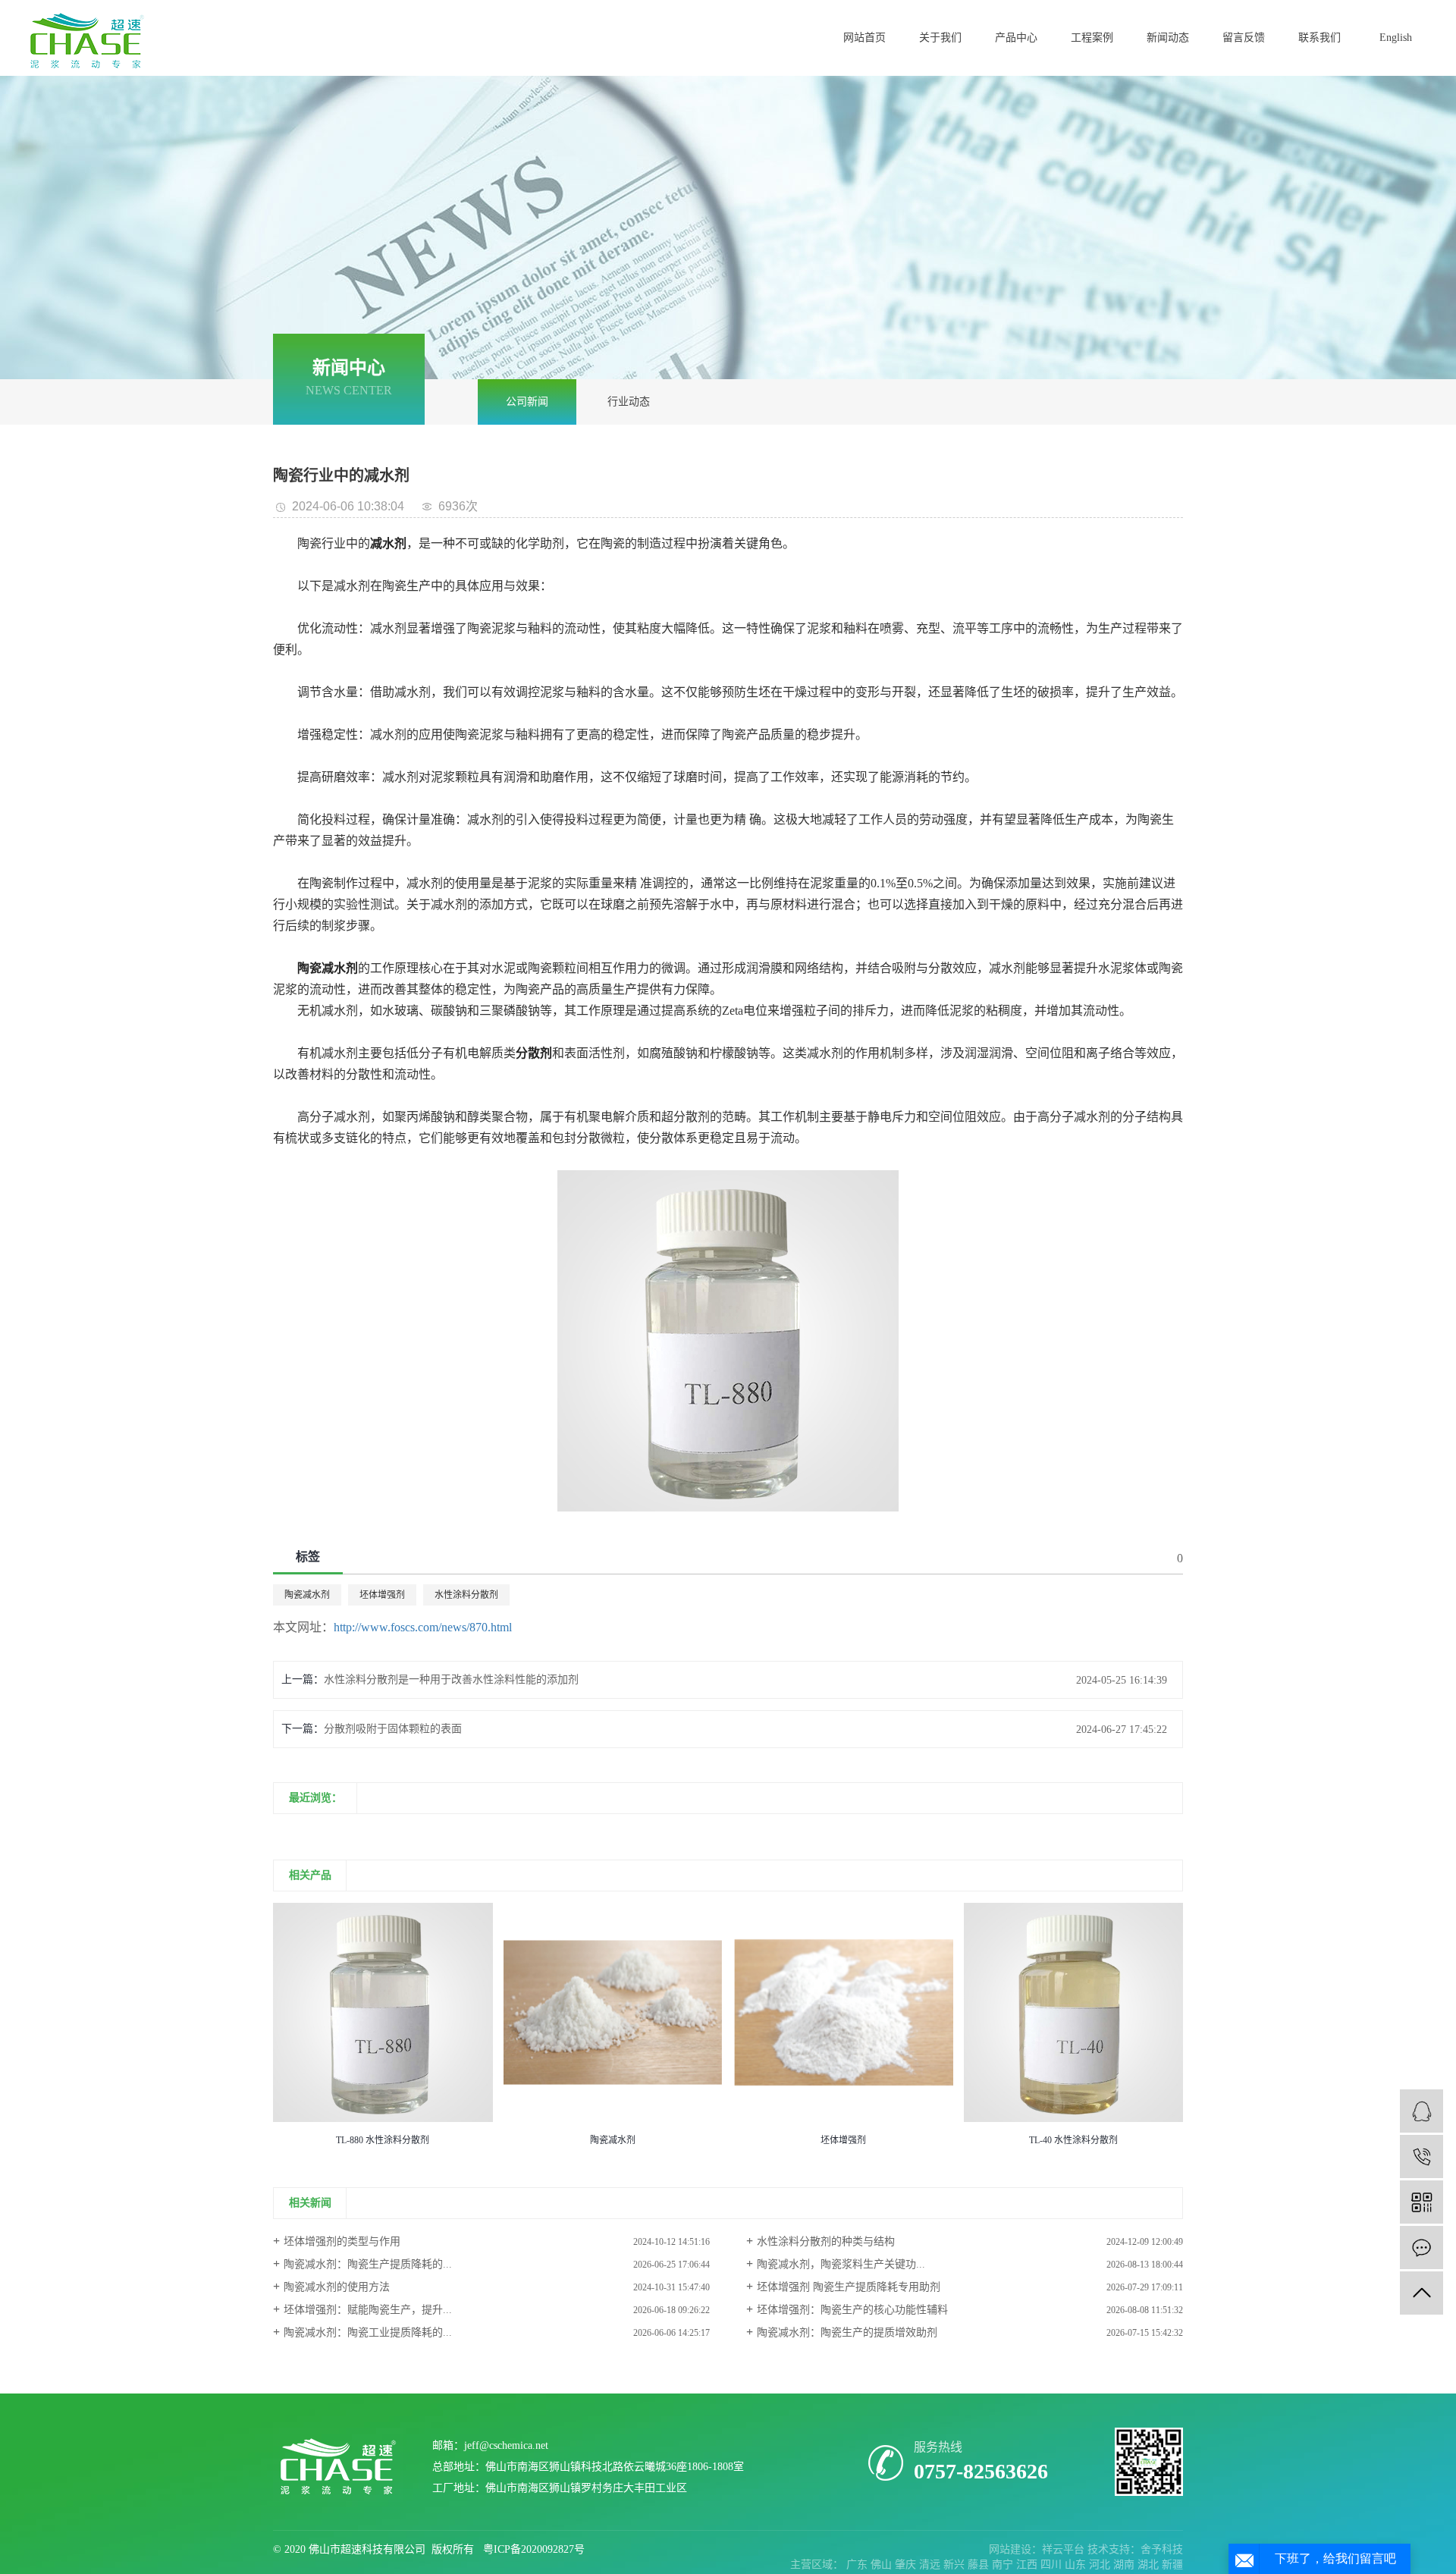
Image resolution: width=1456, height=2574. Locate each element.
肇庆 (907, 2565)
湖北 (1150, 2565)
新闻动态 (1168, 38)
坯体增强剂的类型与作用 (342, 2241)
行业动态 (629, 402)
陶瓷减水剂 (307, 1595)
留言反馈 (1244, 38)
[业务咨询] (1421, 2111)
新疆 (1172, 2565)
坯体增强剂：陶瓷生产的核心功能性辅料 (852, 2310)
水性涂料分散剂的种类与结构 (826, 2241)
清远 (931, 2565)
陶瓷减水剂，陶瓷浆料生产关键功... (841, 2264)
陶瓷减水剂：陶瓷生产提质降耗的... (368, 2264)
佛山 (883, 2565)
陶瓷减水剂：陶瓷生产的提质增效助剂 (847, 2332)
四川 (1053, 2565)
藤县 (980, 2565)
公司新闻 (527, 402)
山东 (1077, 2565)
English (1396, 38)
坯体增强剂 (382, 1595)
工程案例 (1092, 38)
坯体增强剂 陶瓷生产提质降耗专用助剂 (849, 2287)
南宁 (1004, 2565)
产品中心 (1016, 38)
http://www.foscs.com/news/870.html (423, 1627)
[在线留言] (1421, 2248)
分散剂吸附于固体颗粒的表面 (393, 1729)
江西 (1028, 2565)
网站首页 (864, 38)
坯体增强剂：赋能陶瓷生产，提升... (368, 2310)
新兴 (955, 2565)
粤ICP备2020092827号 (534, 2549)
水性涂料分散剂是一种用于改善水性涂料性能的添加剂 (451, 1679)
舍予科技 (1162, 2549)
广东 (858, 2565)
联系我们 (1319, 38)
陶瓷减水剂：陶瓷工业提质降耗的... (368, 2332)
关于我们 (940, 38)
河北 (1101, 2565)
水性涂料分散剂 (466, 1595)
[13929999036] (1421, 2157)
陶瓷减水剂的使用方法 (337, 2287)
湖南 (1125, 2565)
